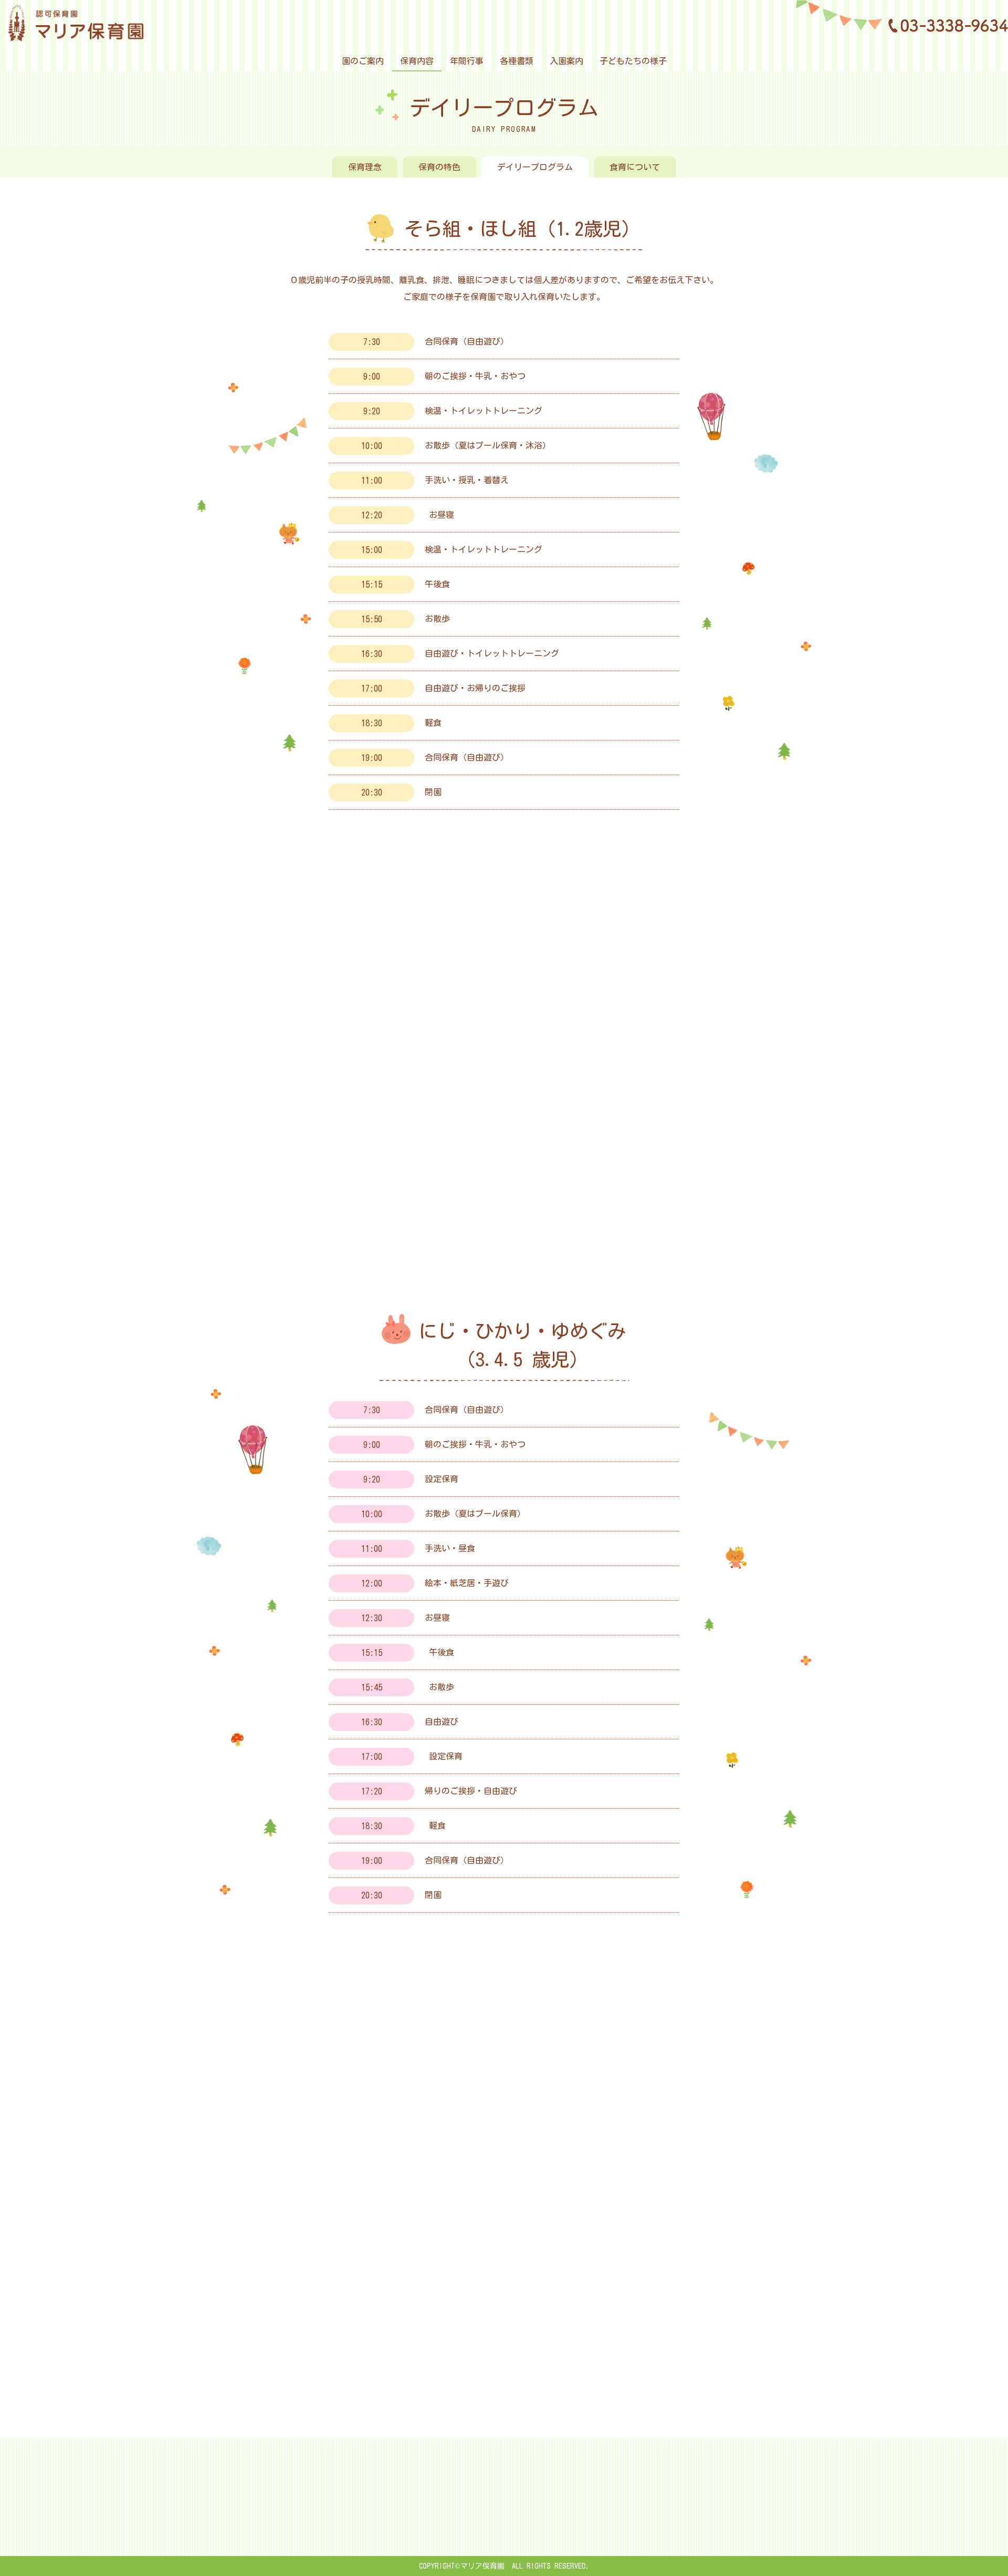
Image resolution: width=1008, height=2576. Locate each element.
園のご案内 (363, 61)
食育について (635, 167)
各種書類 (517, 61)
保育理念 (365, 167)
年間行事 (467, 61)
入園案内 (566, 61)
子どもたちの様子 (633, 61)
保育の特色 (439, 167)
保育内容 (417, 61)
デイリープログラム (535, 167)
